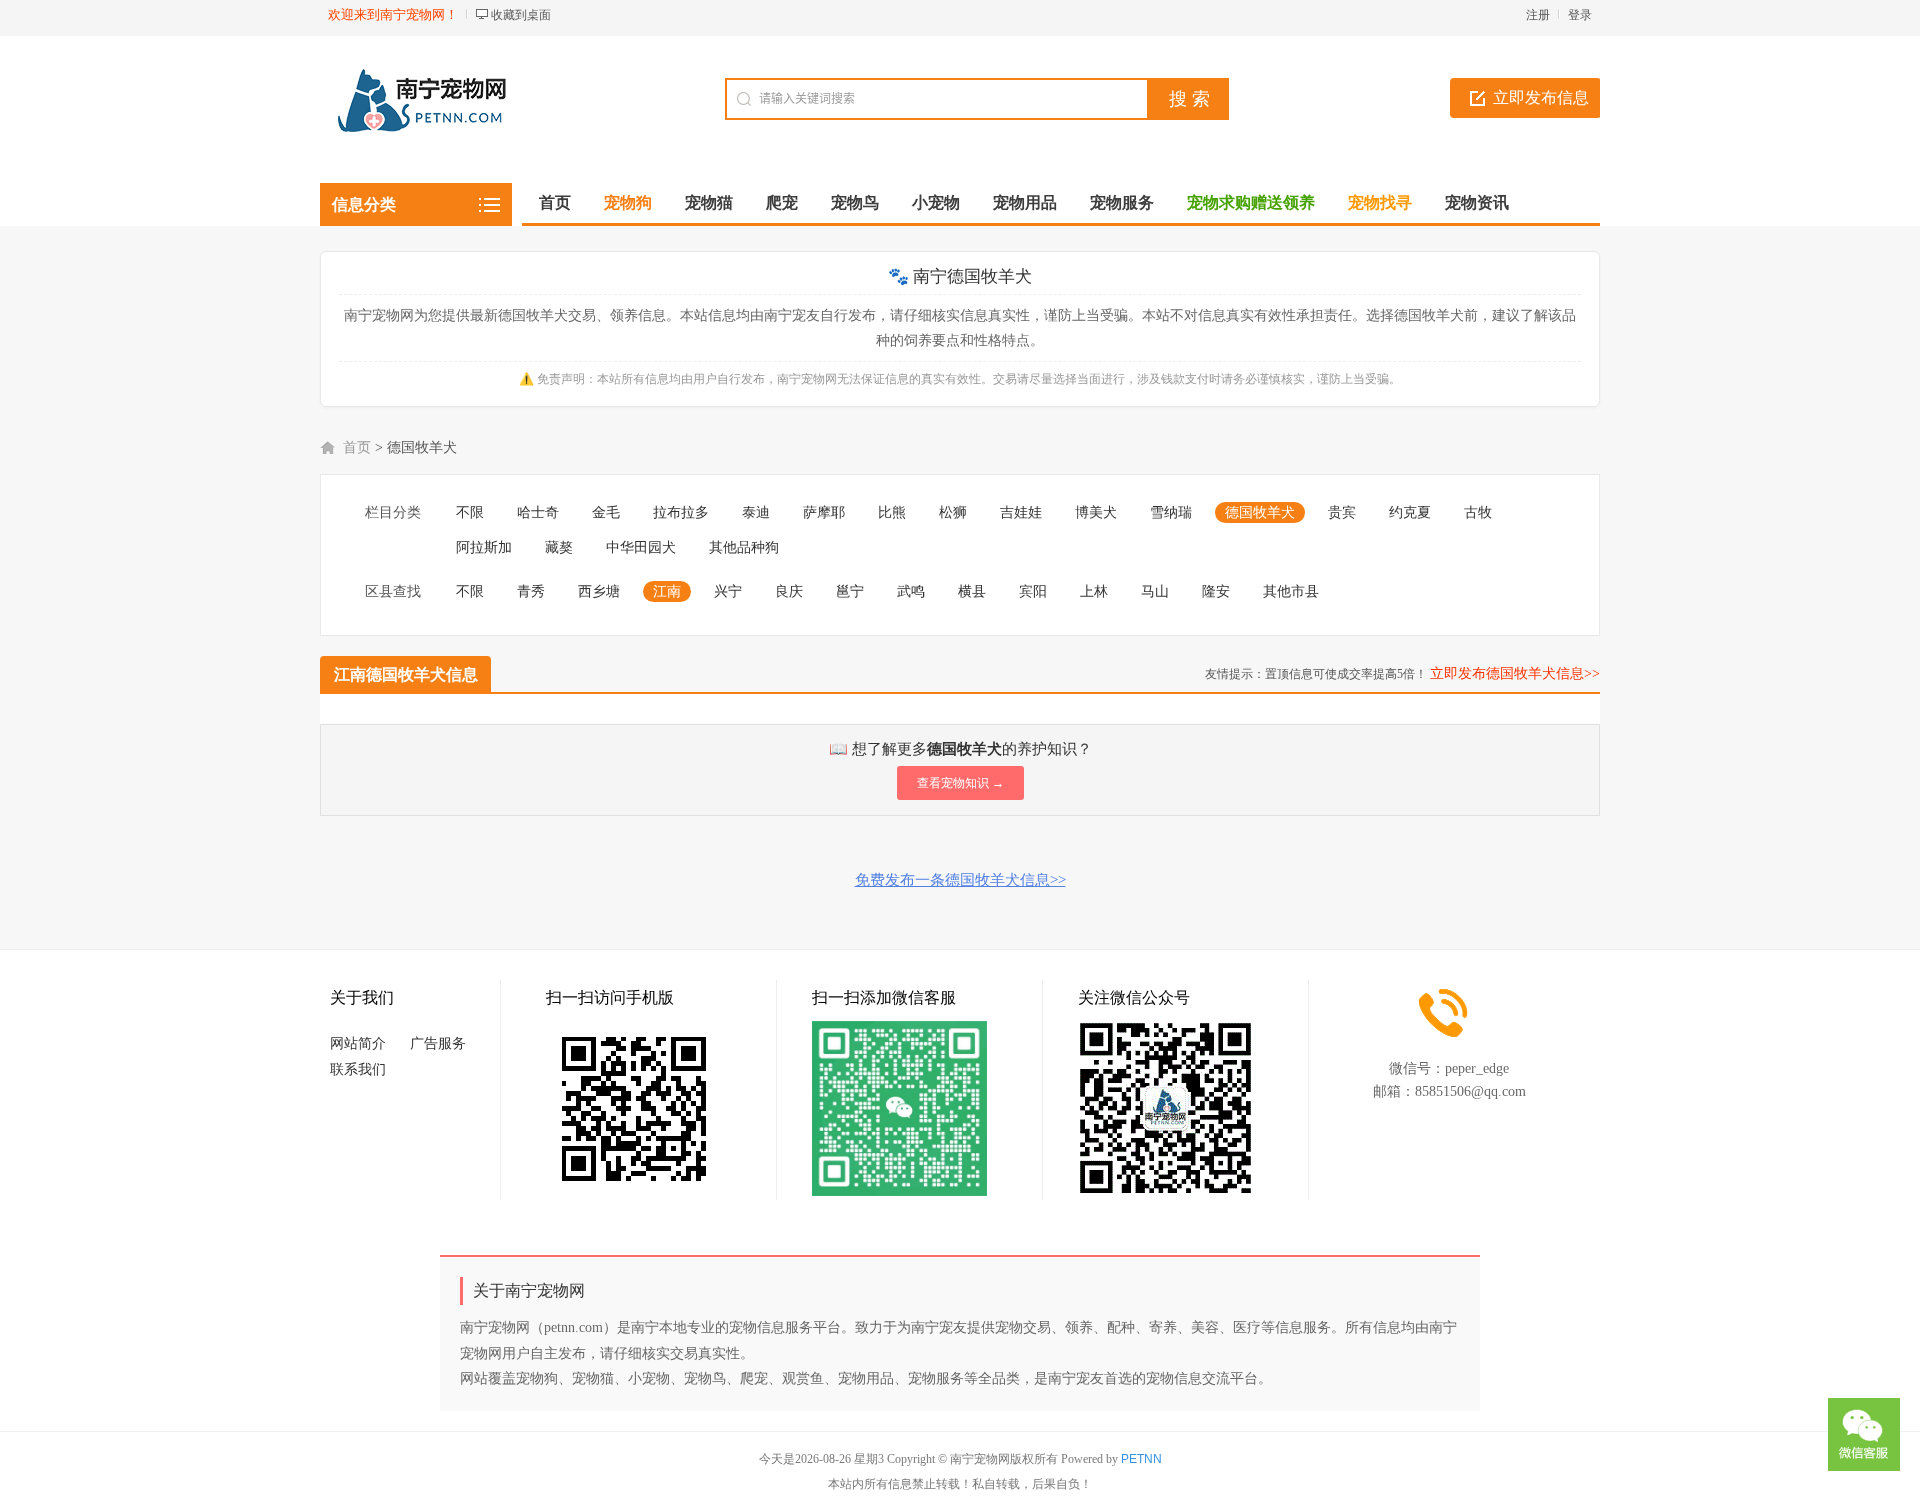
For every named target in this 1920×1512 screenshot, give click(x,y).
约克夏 (1410, 512)
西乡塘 (599, 591)
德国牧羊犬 (1260, 512)
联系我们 (358, 1069)
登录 (1580, 15)
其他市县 (1291, 591)
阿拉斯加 (484, 547)
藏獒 (559, 547)
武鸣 (911, 591)
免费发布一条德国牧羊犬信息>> (960, 880)
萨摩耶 (824, 512)
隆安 (1216, 591)
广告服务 (438, 1043)
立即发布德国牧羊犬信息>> (1515, 673)
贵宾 (1342, 512)
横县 (972, 591)
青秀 (531, 591)
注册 (1538, 15)
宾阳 (1033, 591)
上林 (1094, 591)
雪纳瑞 (1171, 512)
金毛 (606, 512)
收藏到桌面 (521, 15)
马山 (1155, 591)
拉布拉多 (681, 512)
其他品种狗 (744, 547)
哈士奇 (538, 512)
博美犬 (1096, 512)
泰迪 (756, 512)
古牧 (1478, 512)
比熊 (892, 512)
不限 (470, 512)
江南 (667, 591)
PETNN (1141, 1459)
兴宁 (728, 591)
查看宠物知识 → (960, 783)
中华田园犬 (641, 547)
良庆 (789, 591)
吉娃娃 (1021, 512)
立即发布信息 (1541, 97)
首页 (555, 202)
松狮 (953, 512)
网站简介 (358, 1043)
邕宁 (850, 591)
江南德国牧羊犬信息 (406, 674)
